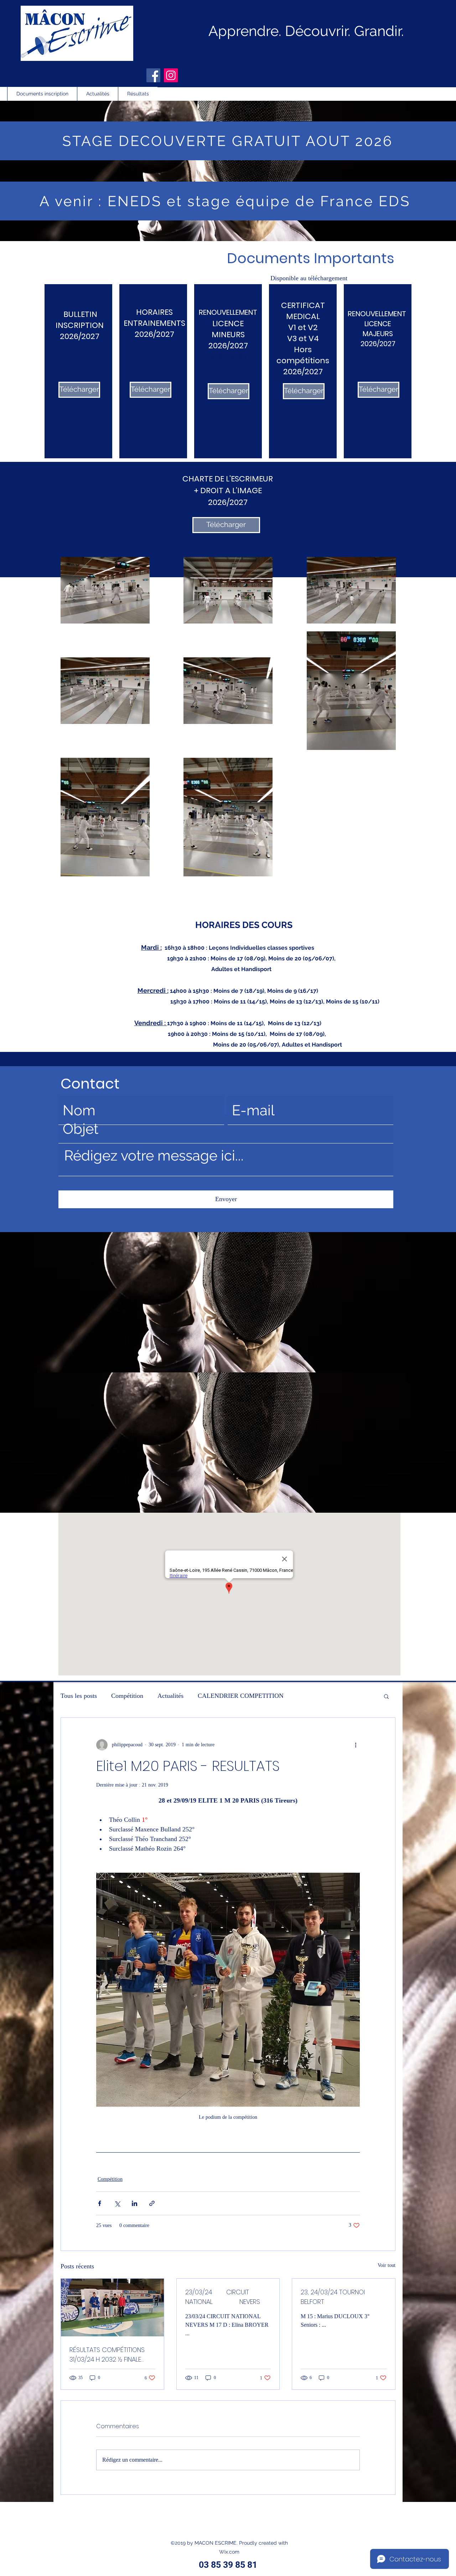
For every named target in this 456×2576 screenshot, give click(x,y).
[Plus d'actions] (356, 1745)
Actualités (170, 1696)
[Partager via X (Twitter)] (117, 2203)
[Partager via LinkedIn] (134, 2203)
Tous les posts (79, 1696)
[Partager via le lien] (152, 2203)
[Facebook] (153, 75)
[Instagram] (171, 75)
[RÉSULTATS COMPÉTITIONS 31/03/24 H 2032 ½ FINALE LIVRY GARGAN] (112, 2308)
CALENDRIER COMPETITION (241, 1696)
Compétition (127, 1696)
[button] (386, 1696)
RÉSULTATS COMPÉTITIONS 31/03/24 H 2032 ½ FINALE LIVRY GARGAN (107, 2355)
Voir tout (387, 2265)
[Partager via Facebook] (100, 2203)
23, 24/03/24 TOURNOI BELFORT (333, 2297)
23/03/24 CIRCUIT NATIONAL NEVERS (223, 2297)
